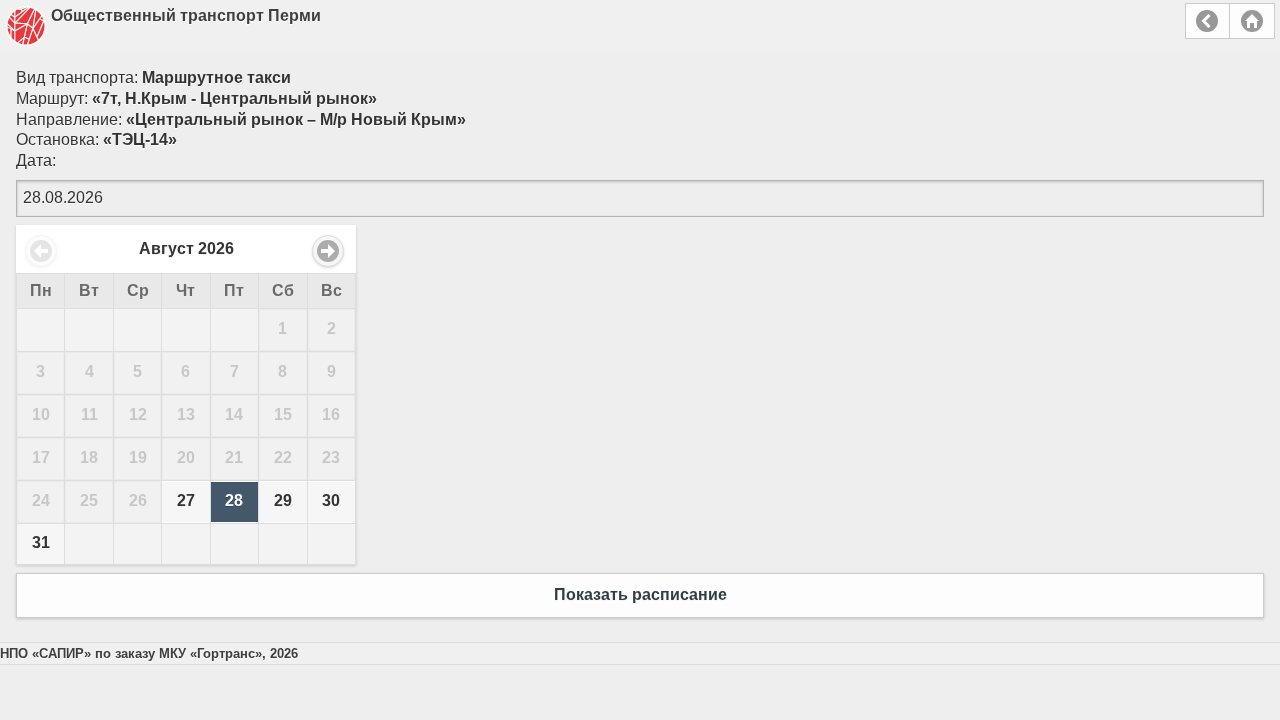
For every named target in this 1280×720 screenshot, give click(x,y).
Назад (1207, 21)
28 (234, 500)
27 (186, 500)
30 (331, 500)
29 (283, 500)
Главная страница (1252, 21)
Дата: (36, 160)
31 (41, 542)
